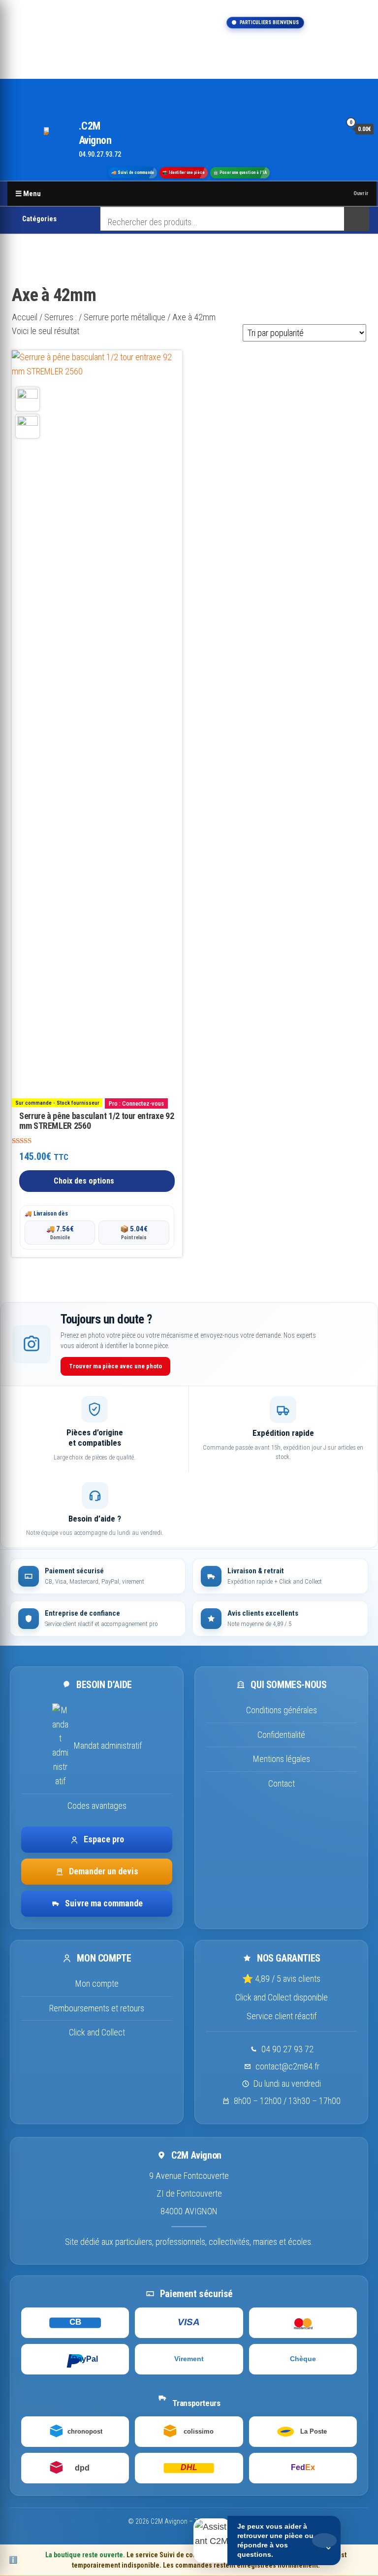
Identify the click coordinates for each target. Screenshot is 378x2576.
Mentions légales (282, 1759)
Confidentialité (281, 1735)
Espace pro (104, 1839)
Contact (282, 1783)
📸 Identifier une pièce (184, 172)
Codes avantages (97, 1806)
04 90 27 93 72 (287, 2049)
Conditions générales (282, 1710)
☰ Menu (28, 194)
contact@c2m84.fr (287, 2066)
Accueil (25, 317)
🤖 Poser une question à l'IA (240, 172)
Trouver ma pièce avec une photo (115, 1366)
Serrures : (61, 317)
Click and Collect (97, 2032)
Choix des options (84, 1181)
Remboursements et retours (97, 2008)
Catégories (39, 219)
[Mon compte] (331, 129)
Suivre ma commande (104, 1903)
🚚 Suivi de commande (133, 172)
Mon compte (97, 1983)
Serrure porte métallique (125, 317)
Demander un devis (104, 1871)
